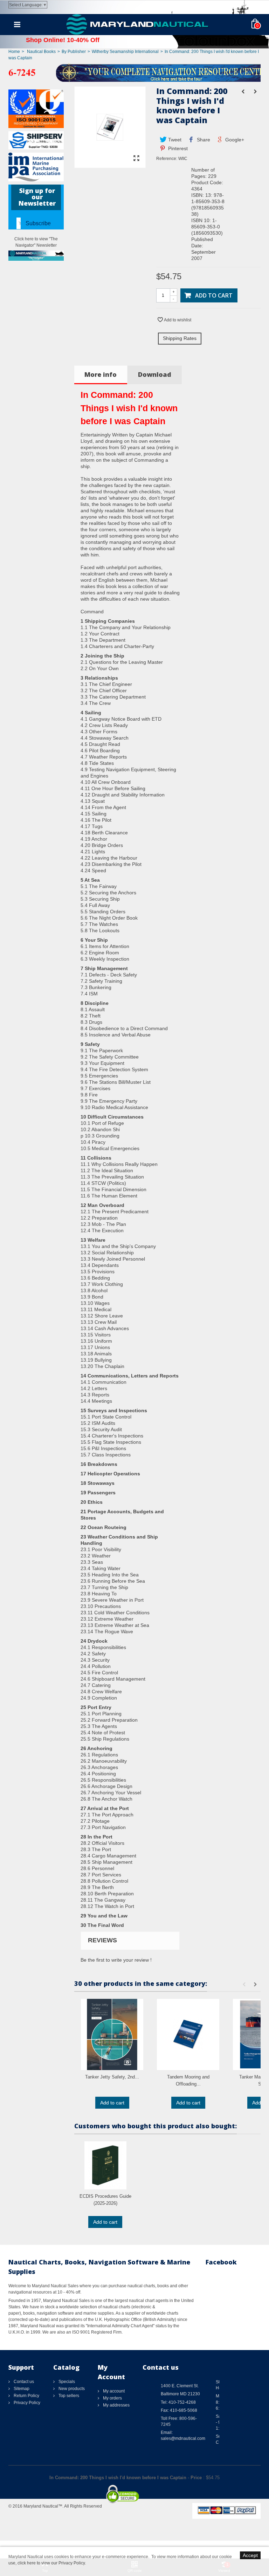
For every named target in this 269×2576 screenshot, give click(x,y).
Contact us (23, 2382)
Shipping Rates (180, 338)
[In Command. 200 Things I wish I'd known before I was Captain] (110, 165)
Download (155, 374)
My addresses (116, 2405)
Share (203, 140)
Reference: (167, 159)
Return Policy (26, 2396)
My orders (112, 2398)
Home (14, 52)
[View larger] (137, 159)
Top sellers (68, 2396)
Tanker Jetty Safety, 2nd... (112, 2077)
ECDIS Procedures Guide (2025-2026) (105, 2200)
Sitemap (21, 2389)
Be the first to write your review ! (116, 1960)
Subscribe (38, 223)
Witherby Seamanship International (125, 52)
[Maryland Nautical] (137, 24)
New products (71, 2389)
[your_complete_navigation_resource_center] (134, 72)
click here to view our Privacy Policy (51, 2563)
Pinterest (177, 148)
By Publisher (74, 52)
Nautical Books (41, 52)
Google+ (234, 140)
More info (101, 374)
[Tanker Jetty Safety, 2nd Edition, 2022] (112, 2034)
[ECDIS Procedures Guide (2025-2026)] (105, 2165)
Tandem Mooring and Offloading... (188, 2080)
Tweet (174, 140)
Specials (66, 2382)
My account (113, 2391)
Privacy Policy (26, 2403)
